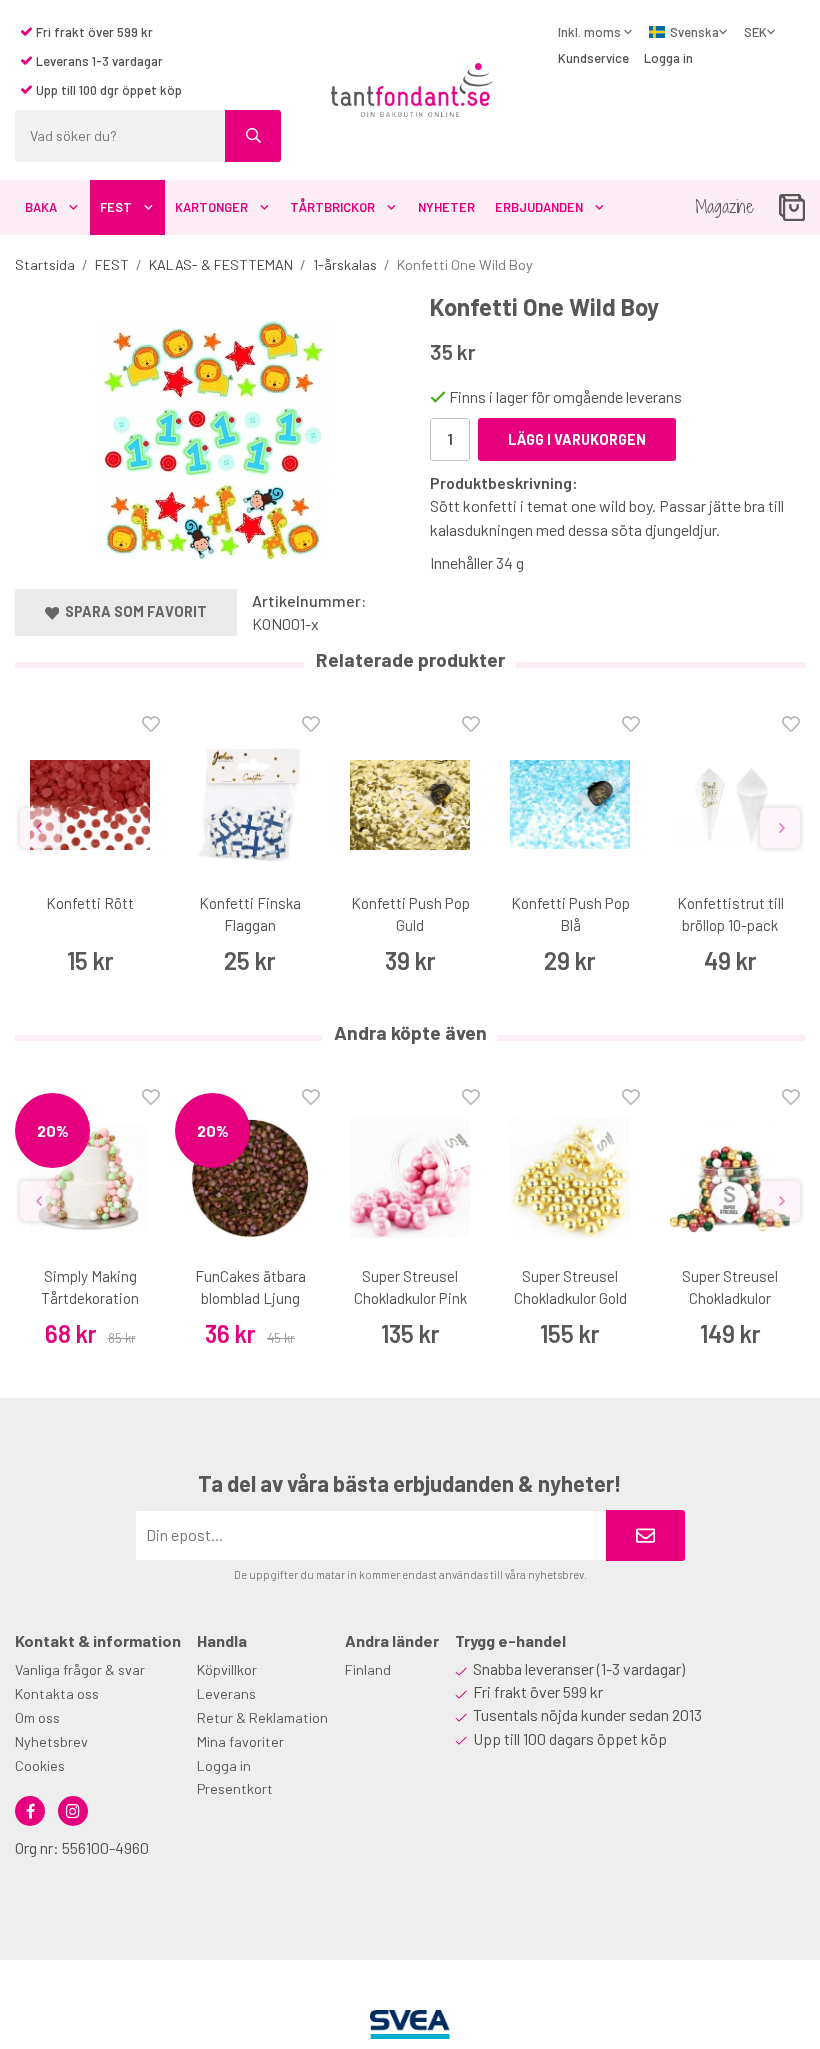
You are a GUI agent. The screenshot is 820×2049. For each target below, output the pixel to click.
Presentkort (235, 1788)
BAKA (41, 207)
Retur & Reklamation (262, 1717)
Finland (368, 1669)
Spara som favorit (133, 611)
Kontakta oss (57, 1693)
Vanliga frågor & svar (80, 1669)
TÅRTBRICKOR (332, 207)
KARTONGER (211, 207)
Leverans (226, 1693)
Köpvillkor (227, 1669)
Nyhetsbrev (51, 1741)
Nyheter (446, 207)
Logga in (668, 58)
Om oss (37, 1717)
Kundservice (593, 58)
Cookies (40, 1765)
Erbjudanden (539, 207)
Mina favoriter (240, 1741)
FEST (116, 207)
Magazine (724, 206)
